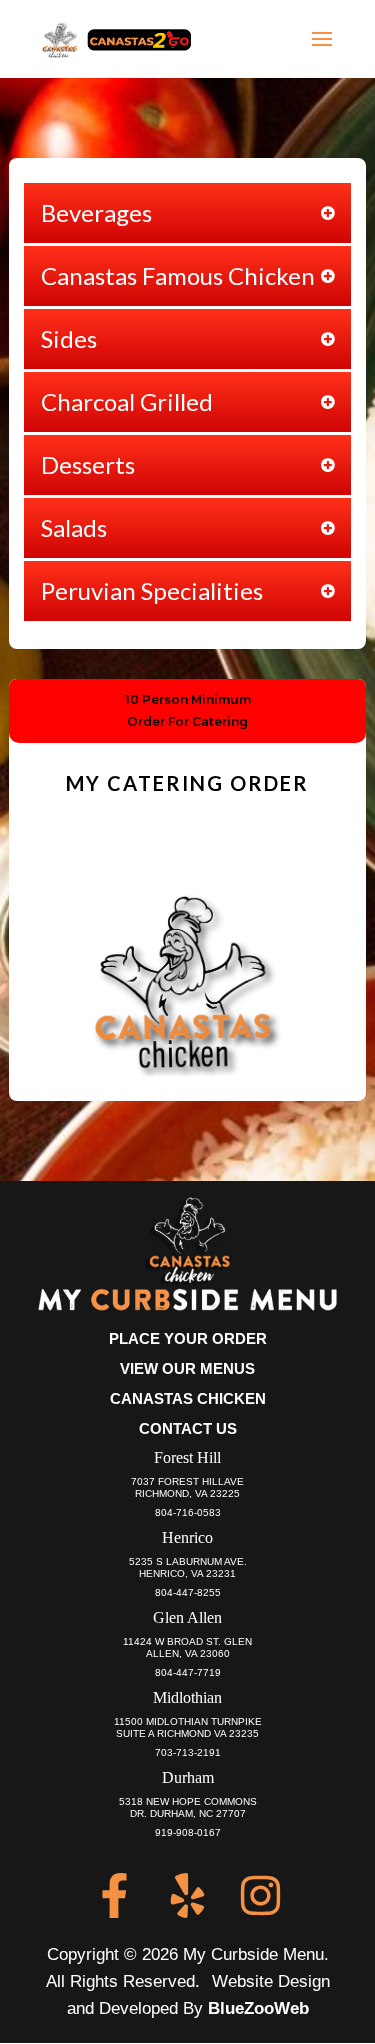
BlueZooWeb (258, 2008)
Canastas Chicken (188, 1398)
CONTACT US (188, 1428)
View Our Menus (187, 1368)
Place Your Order (188, 1338)
